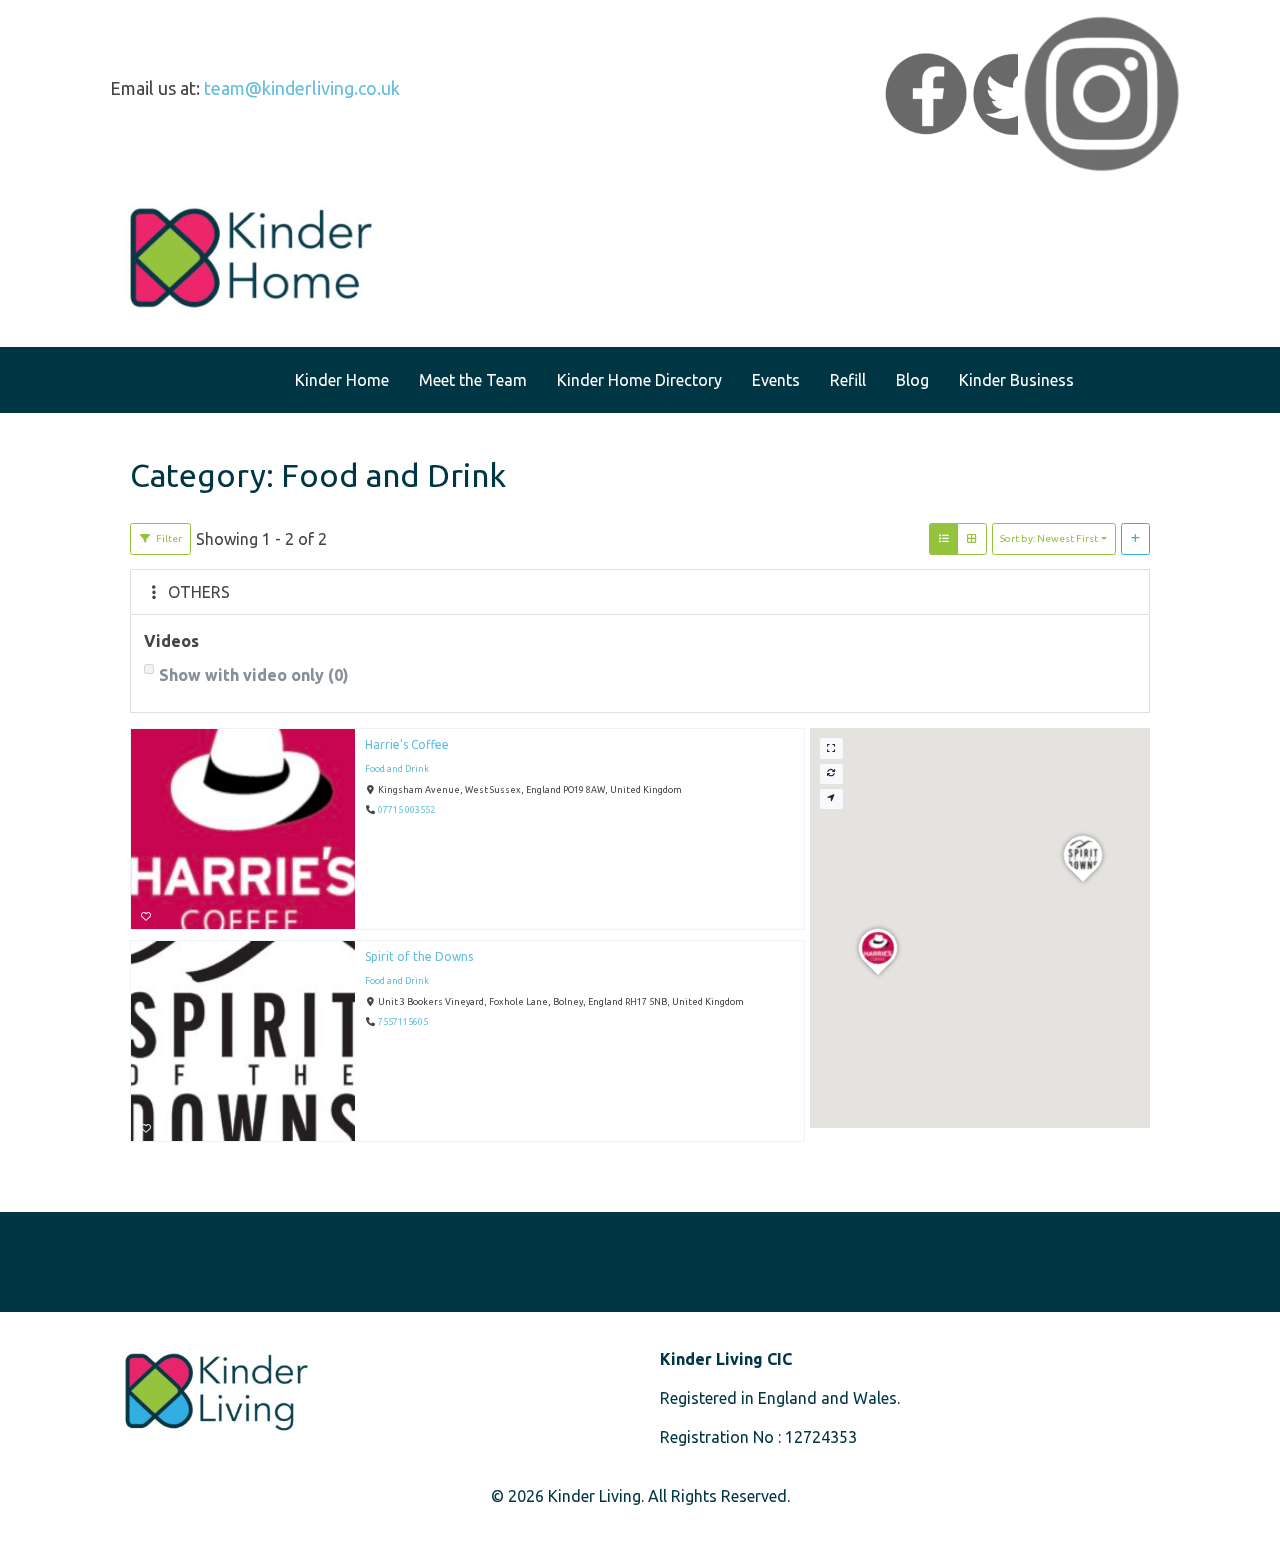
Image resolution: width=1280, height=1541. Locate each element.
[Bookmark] (146, 916)
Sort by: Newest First (1049, 538)
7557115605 (403, 1023)
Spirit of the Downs (419, 956)
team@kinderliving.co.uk (302, 88)
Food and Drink (397, 769)
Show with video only (254, 675)
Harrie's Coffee (407, 744)
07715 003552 (406, 811)
